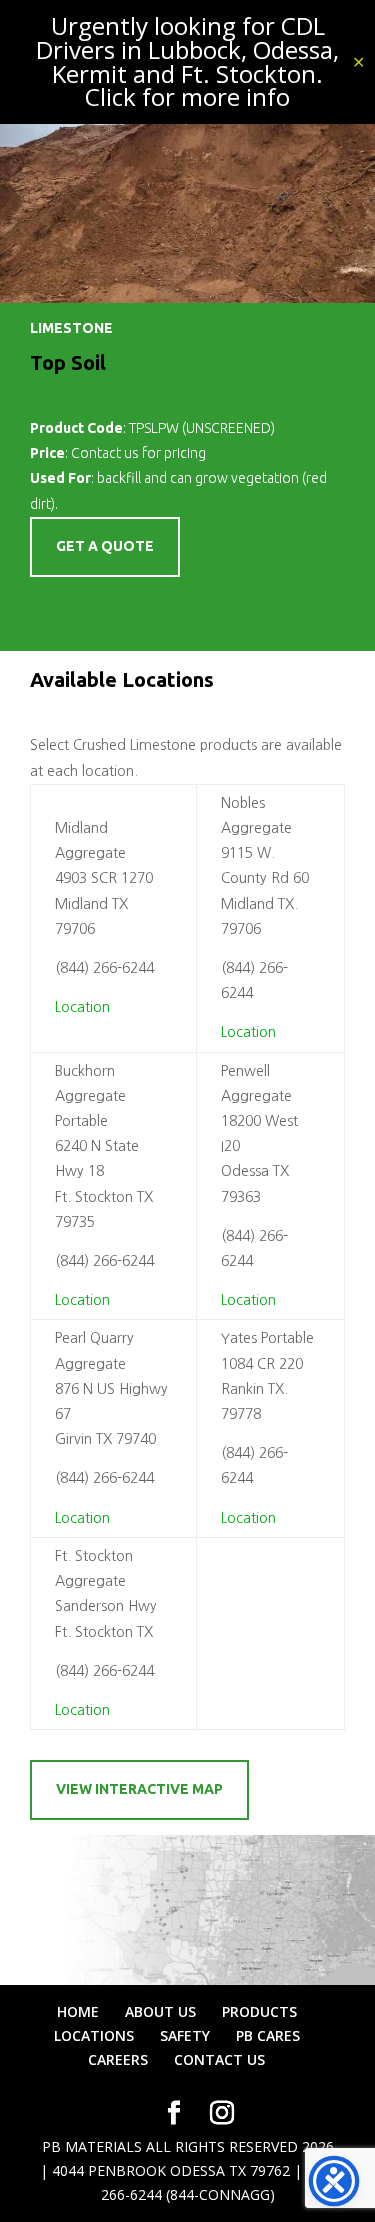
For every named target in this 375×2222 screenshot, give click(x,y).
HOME (78, 2011)
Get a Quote (105, 606)
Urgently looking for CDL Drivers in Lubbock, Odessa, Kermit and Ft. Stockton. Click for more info (187, 61)
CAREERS (118, 2059)
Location (82, 1007)
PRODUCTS (259, 2011)
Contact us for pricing (138, 453)
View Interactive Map (139, 1789)
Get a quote (105, 546)
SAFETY (185, 2035)
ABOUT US (160, 2011)
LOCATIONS (94, 2035)
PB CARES (268, 2035)
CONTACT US (219, 2059)
